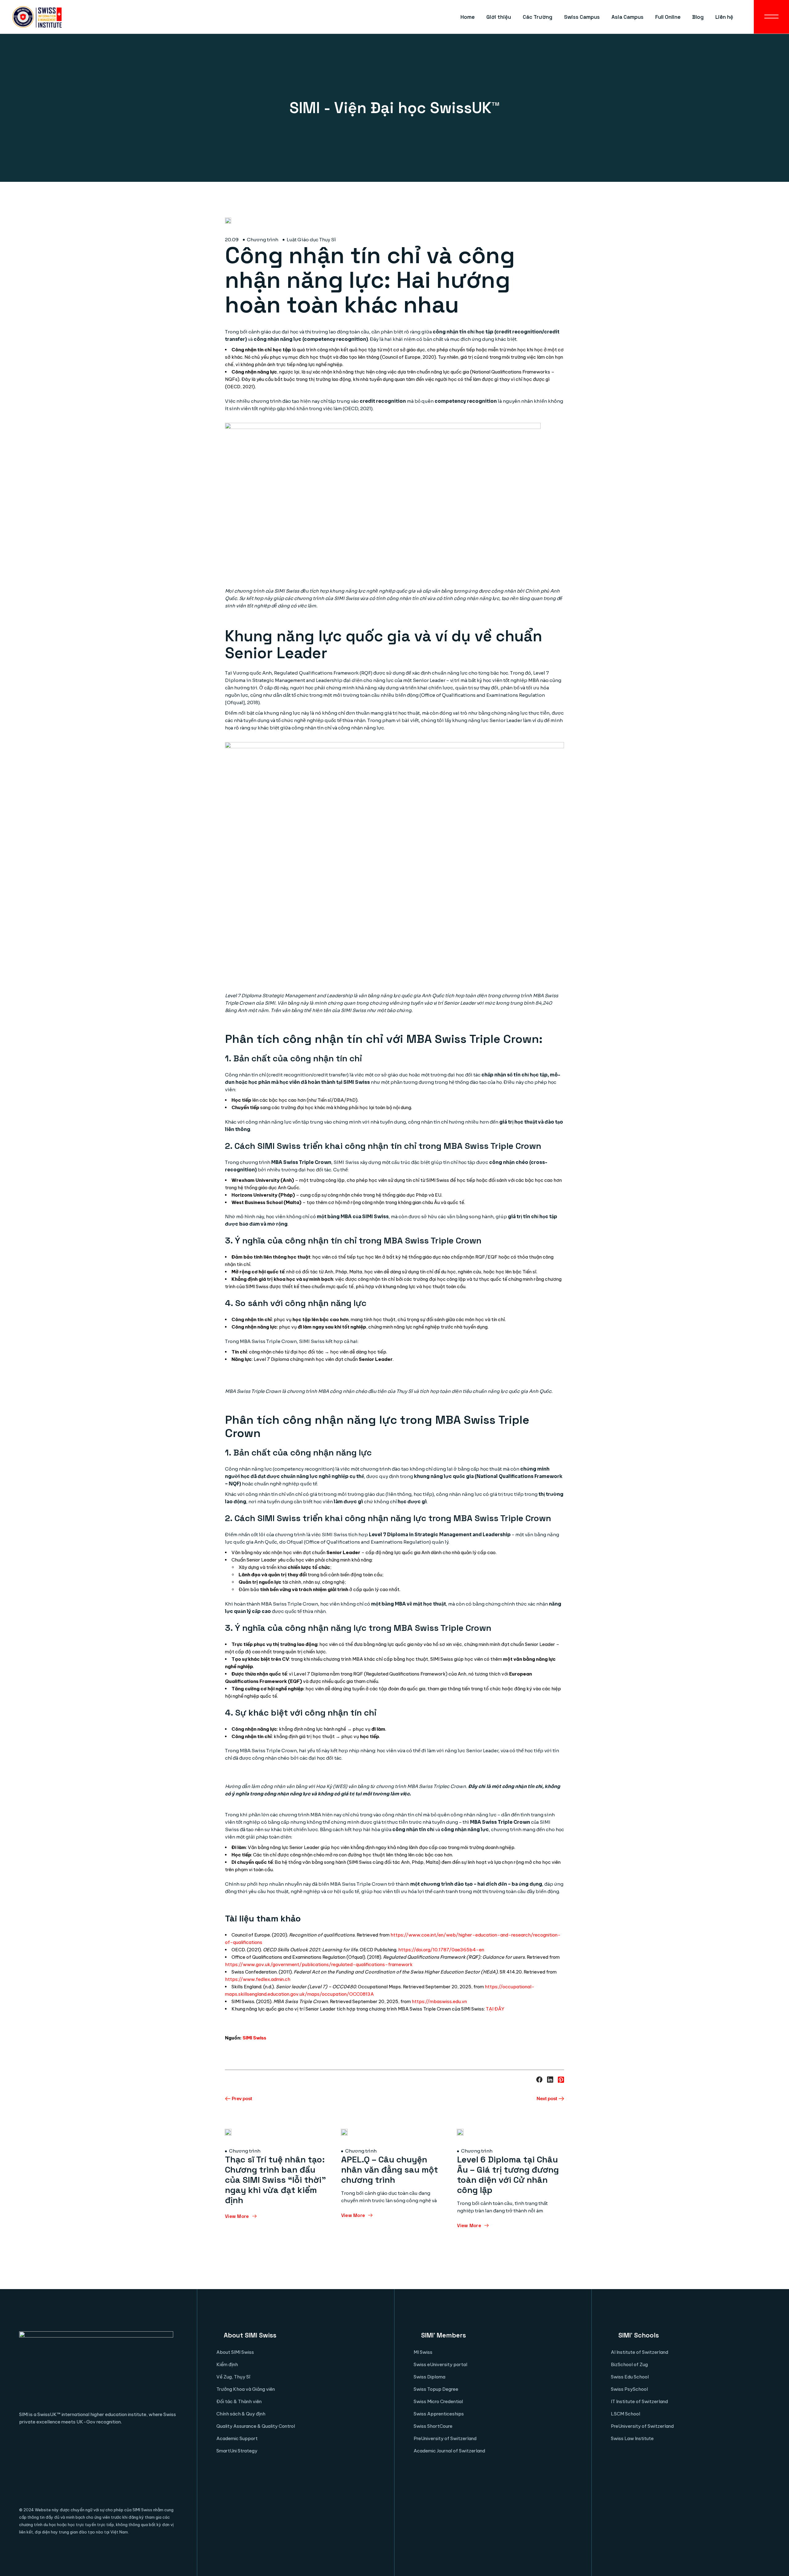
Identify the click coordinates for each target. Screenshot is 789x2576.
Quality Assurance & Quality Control (256, 2426)
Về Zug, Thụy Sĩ (233, 2377)
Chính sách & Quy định (241, 2414)
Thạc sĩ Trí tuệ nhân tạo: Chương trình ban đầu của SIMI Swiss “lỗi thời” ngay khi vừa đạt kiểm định (276, 2180)
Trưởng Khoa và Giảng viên (246, 2389)
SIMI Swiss (254, 2038)
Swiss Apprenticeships (439, 2414)
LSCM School (625, 2414)
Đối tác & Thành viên (239, 2401)
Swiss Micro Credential (438, 2401)
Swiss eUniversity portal (440, 2364)
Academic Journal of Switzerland (449, 2451)
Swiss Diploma (429, 2377)
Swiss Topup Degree (436, 2389)
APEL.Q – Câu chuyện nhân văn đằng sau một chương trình (390, 2170)
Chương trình (263, 240)
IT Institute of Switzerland (639, 2401)
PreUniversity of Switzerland (445, 2438)
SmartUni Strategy (237, 2451)
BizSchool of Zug (629, 2364)
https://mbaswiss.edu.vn (439, 2001)
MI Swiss (423, 2352)
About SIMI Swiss (235, 2352)
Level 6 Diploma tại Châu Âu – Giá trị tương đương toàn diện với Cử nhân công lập (508, 2175)
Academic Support (237, 2438)
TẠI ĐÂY (495, 2009)
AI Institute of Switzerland (640, 2352)
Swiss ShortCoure (433, 2426)
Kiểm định (227, 2364)
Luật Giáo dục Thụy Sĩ (311, 240)
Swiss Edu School (630, 2377)
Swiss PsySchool (629, 2389)
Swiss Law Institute (632, 2438)
